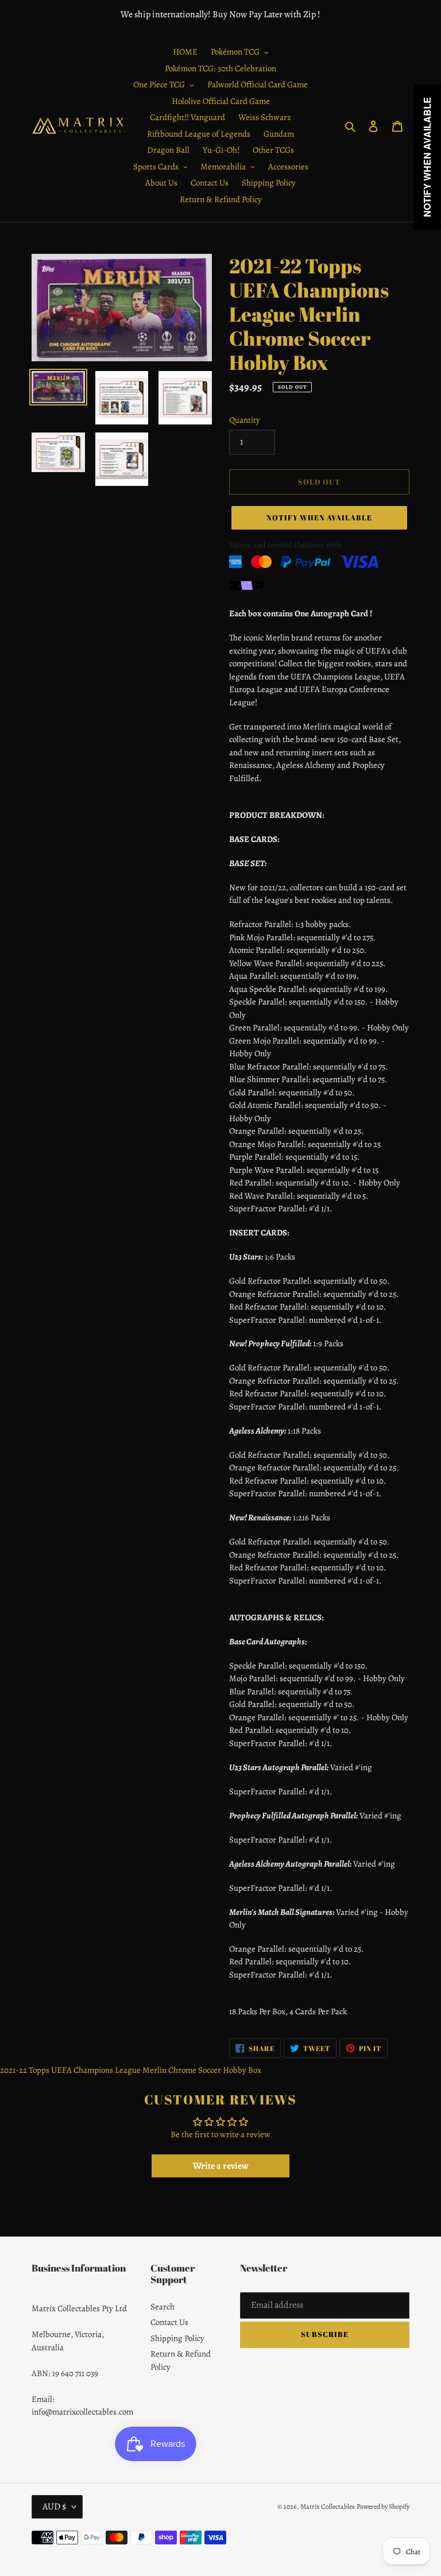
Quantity (245, 420)
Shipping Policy (177, 2338)
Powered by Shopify (383, 2507)
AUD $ (54, 2507)
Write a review (221, 2166)
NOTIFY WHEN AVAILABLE (320, 517)
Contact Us (169, 2322)
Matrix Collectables (328, 2507)
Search (163, 2307)
